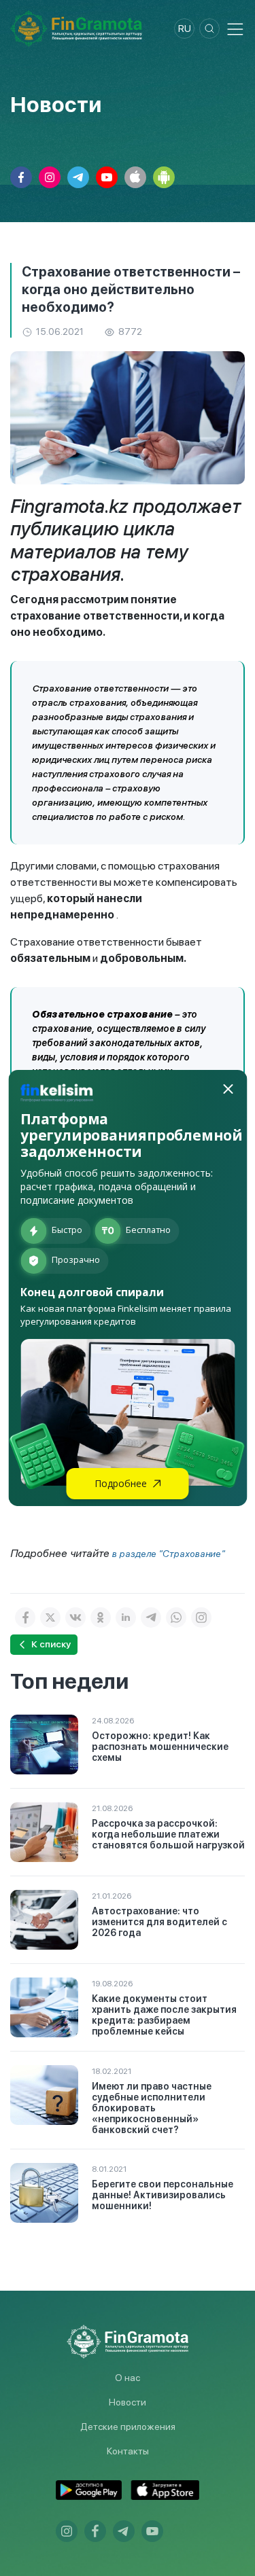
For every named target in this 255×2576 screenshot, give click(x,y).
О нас (128, 2378)
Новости (128, 2402)
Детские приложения (128, 2427)
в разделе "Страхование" (169, 1554)
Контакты (128, 2451)
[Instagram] (201, 1617)
